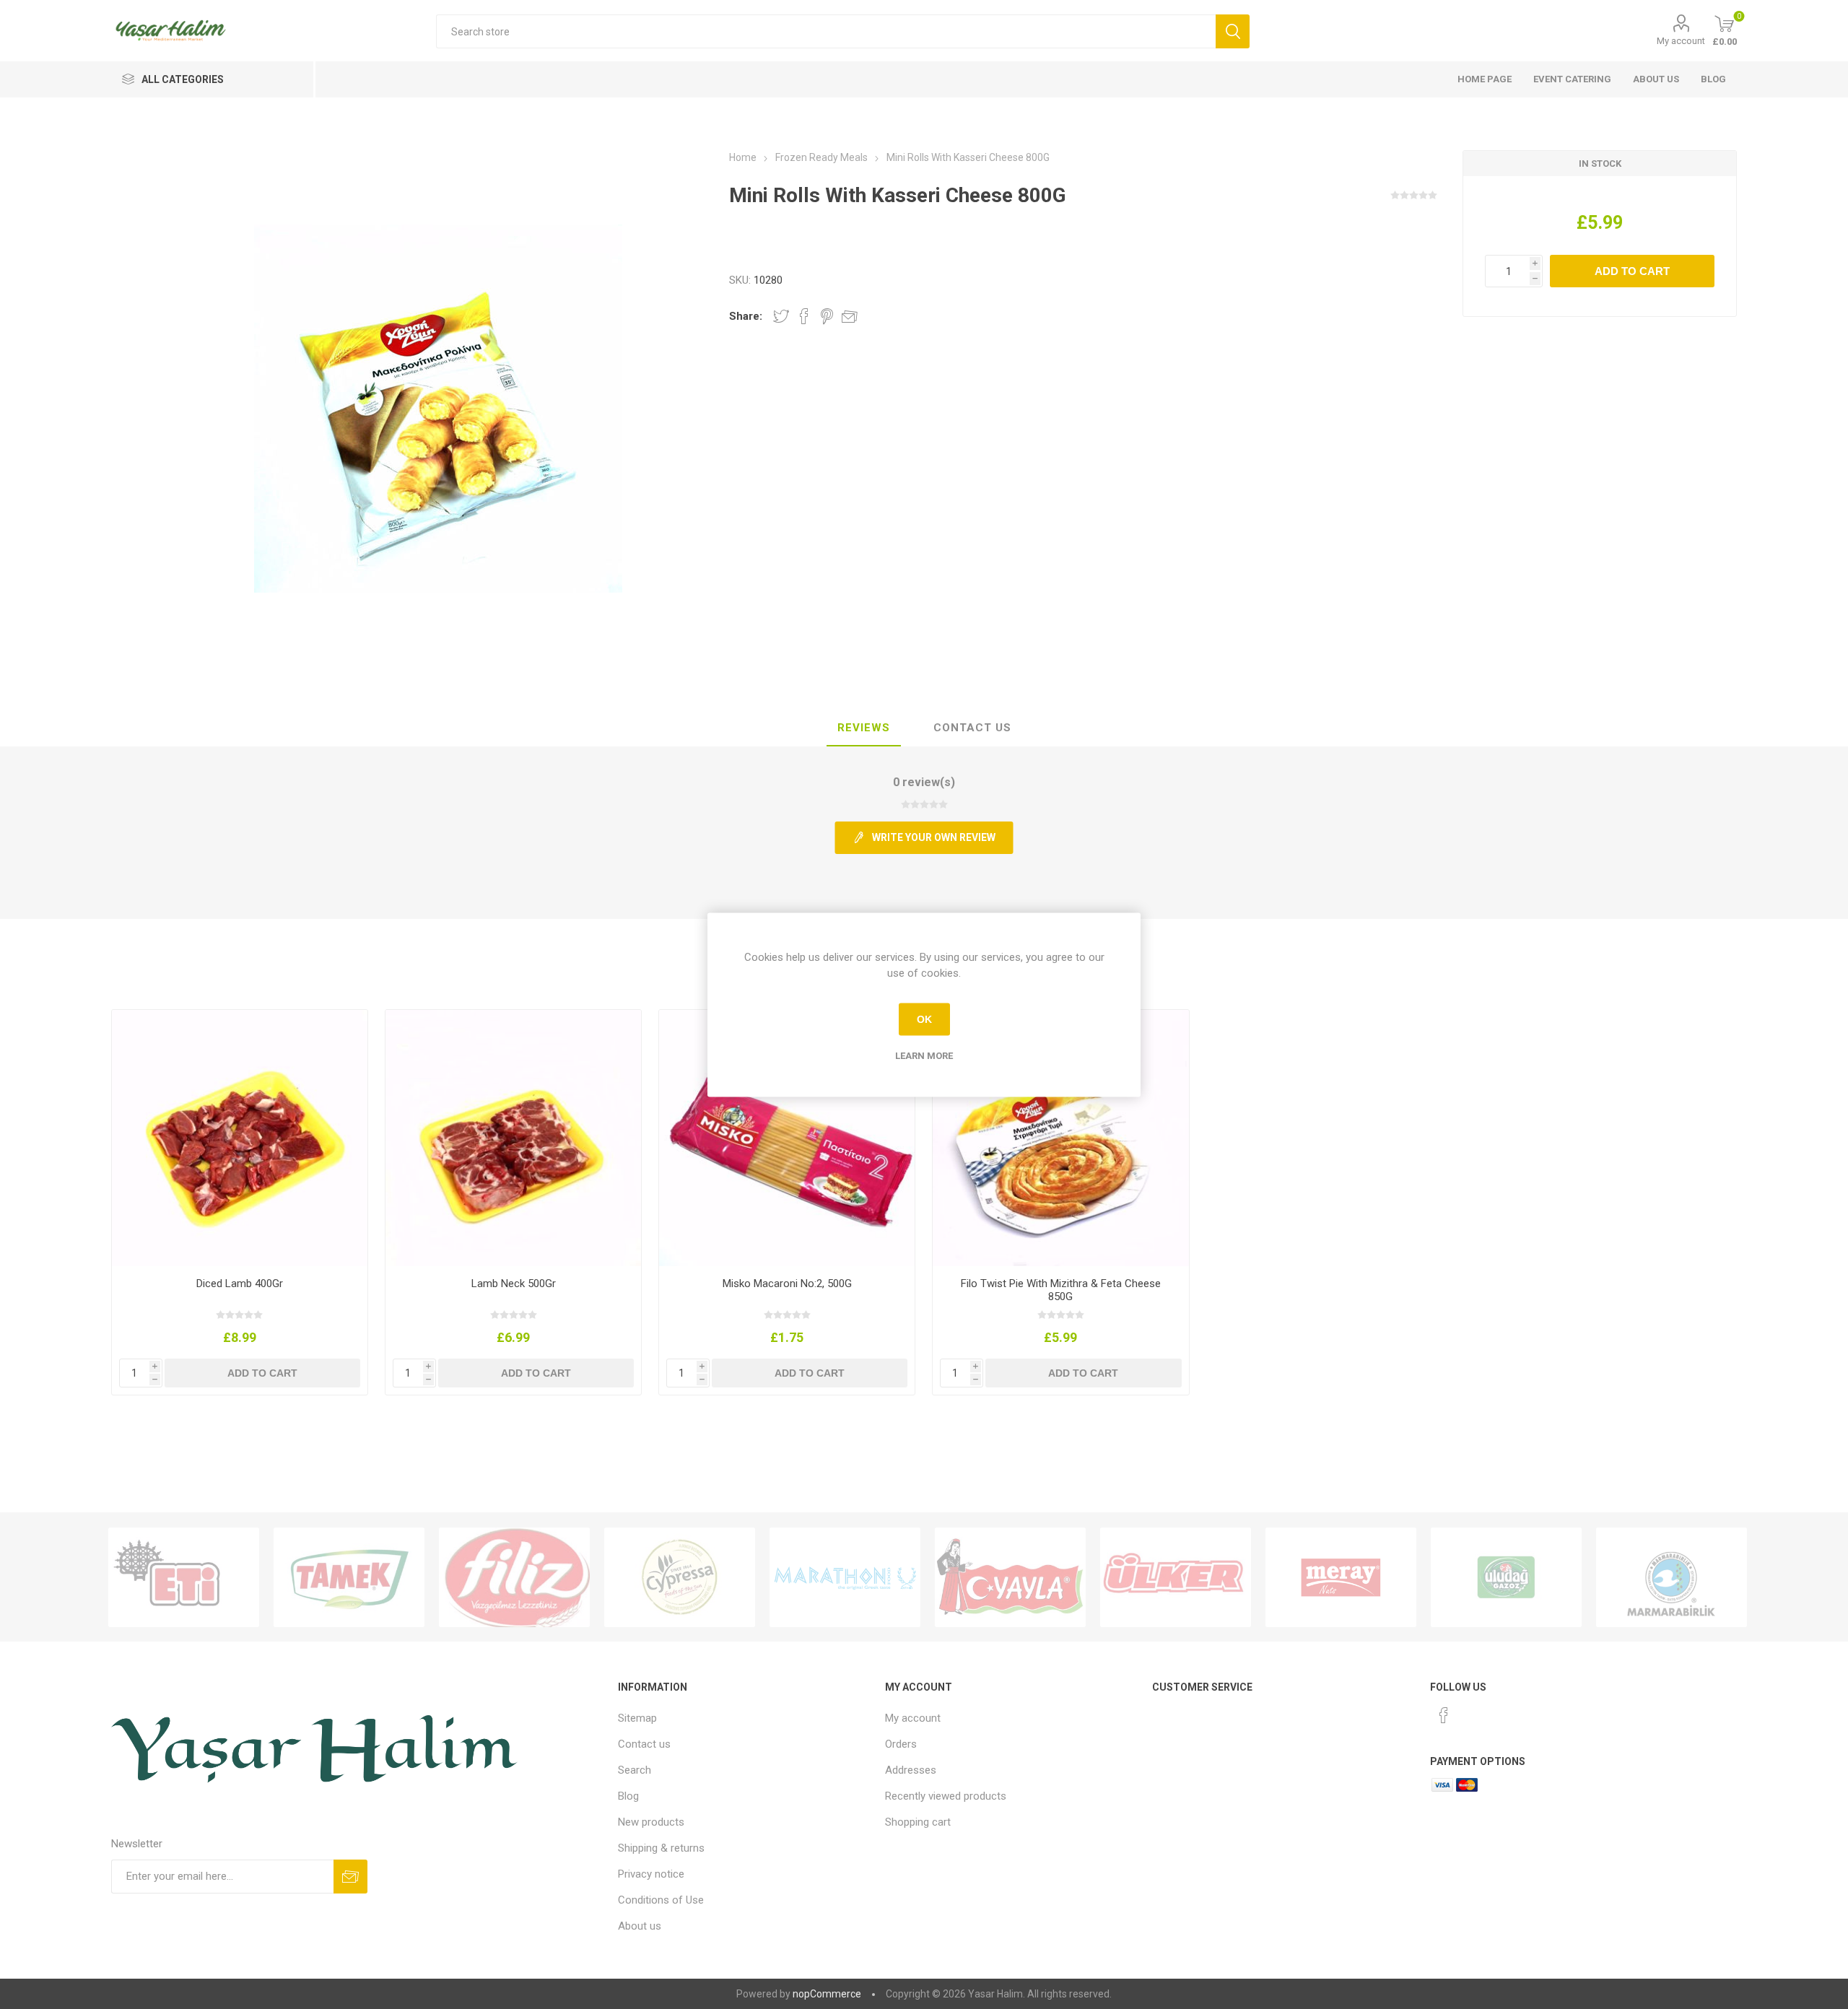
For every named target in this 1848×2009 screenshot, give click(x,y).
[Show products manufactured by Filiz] (514, 1577)
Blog (1713, 79)
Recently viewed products (946, 1796)
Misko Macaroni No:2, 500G (787, 1284)
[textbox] (825, 31)
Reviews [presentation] (864, 728)
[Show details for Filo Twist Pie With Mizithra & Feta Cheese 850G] (1061, 1138)
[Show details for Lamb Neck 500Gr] (514, 1138)
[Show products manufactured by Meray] (1341, 1577)
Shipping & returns (661, 1848)
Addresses (911, 1770)
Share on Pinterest (827, 316)
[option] (184, 1577)
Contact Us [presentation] (972, 728)
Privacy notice (651, 1874)
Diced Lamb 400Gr (240, 1284)
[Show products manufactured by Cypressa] (680, 1577)
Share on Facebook (804, 316)
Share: (746, 316)
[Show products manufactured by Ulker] (1176, 1577)
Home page (1485, 79)
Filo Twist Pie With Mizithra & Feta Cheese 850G (1061, 1290)
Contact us (644, 1744)
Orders (901, 1744)
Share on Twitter (781, 316)
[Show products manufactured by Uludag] (1506, 1577)
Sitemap (637, 1718)
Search (635, 1770)
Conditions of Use (661, 1900)
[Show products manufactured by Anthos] (845, 1577)
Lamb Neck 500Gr (514, 1284)
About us (1656, 79)
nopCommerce (827, 1994)
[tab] (864, 728)
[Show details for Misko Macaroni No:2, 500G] (787, 1138)
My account (1681, 41)
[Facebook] (1444, 1715)
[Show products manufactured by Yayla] (1010, 1577)
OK (924, 1019)
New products (651, 1822)
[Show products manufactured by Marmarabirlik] (1672, 1577)
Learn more (924, 1055)
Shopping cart (918, 1822)
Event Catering (1572, 79)
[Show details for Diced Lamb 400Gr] (240, 1138)
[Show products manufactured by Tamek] (349, 1577)
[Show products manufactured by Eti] (184, 1577)
